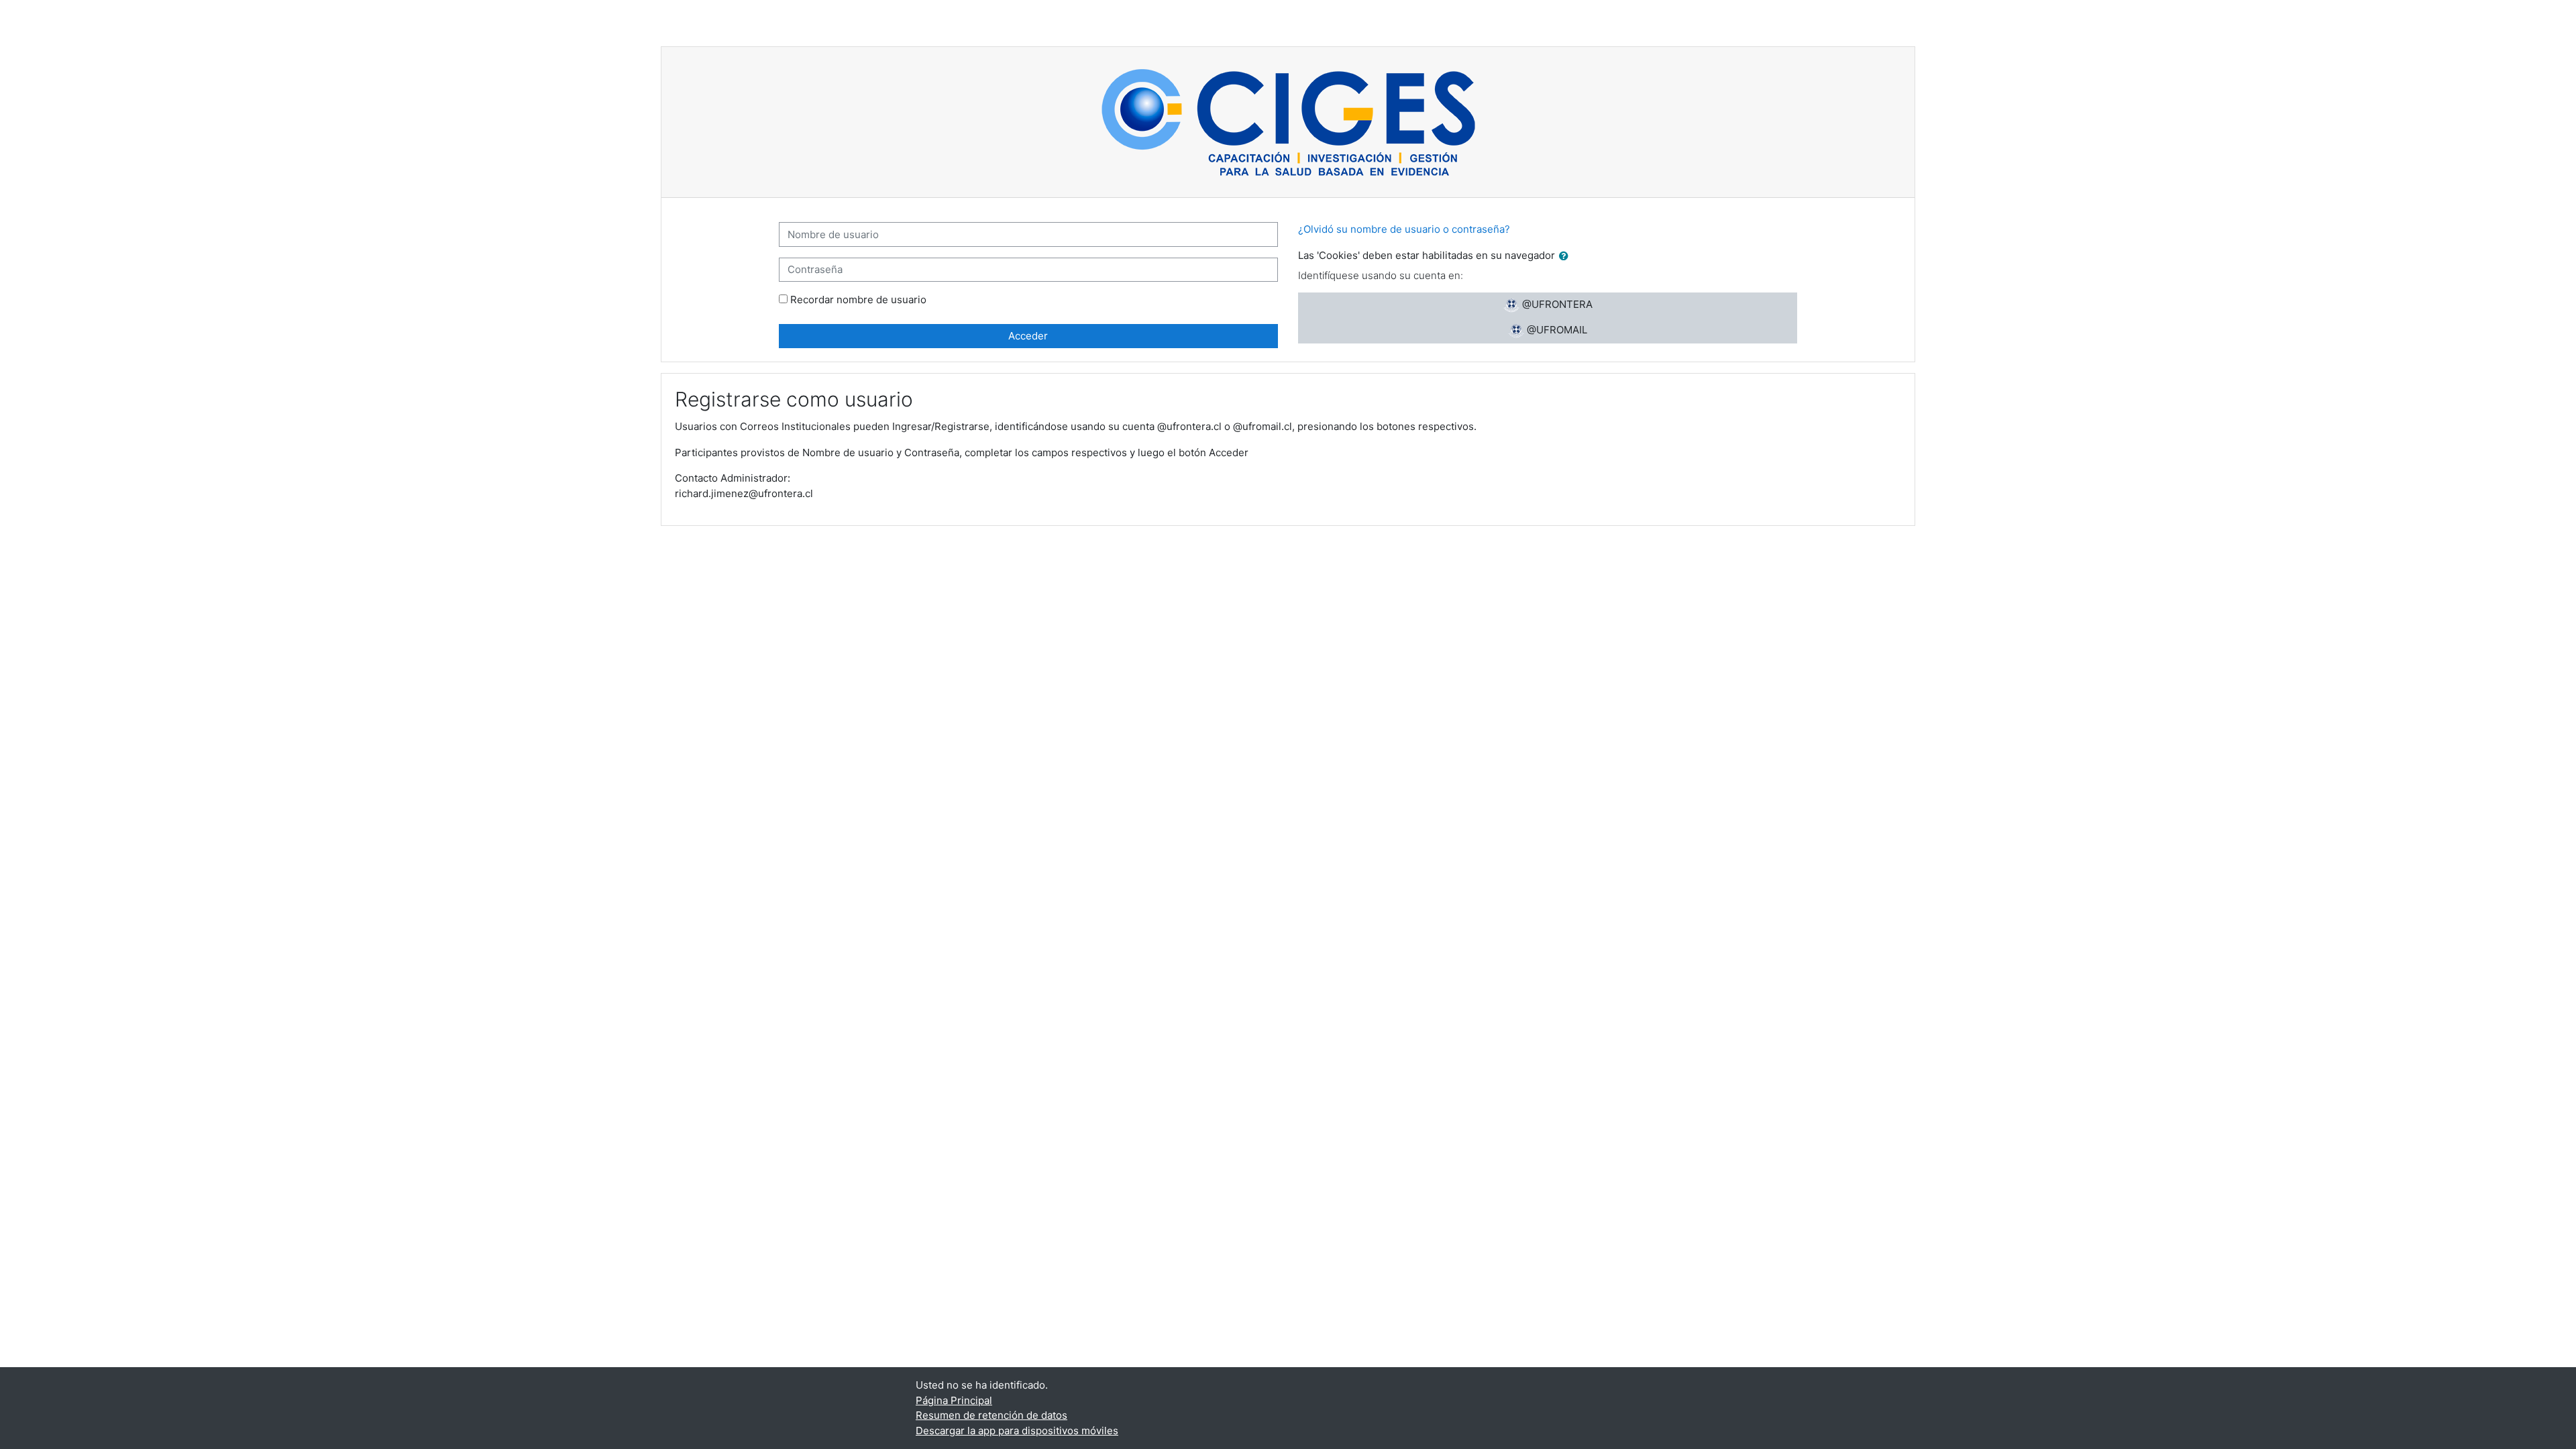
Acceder (1028, 336)
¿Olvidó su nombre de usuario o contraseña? (1404, 229)
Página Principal (954, 1400)
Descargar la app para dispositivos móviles (1017, 1431)
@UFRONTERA (1556, 304)
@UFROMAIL (1556, 330)
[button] (1566, 257)
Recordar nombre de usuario (858, 300)
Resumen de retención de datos (991, 1415)
